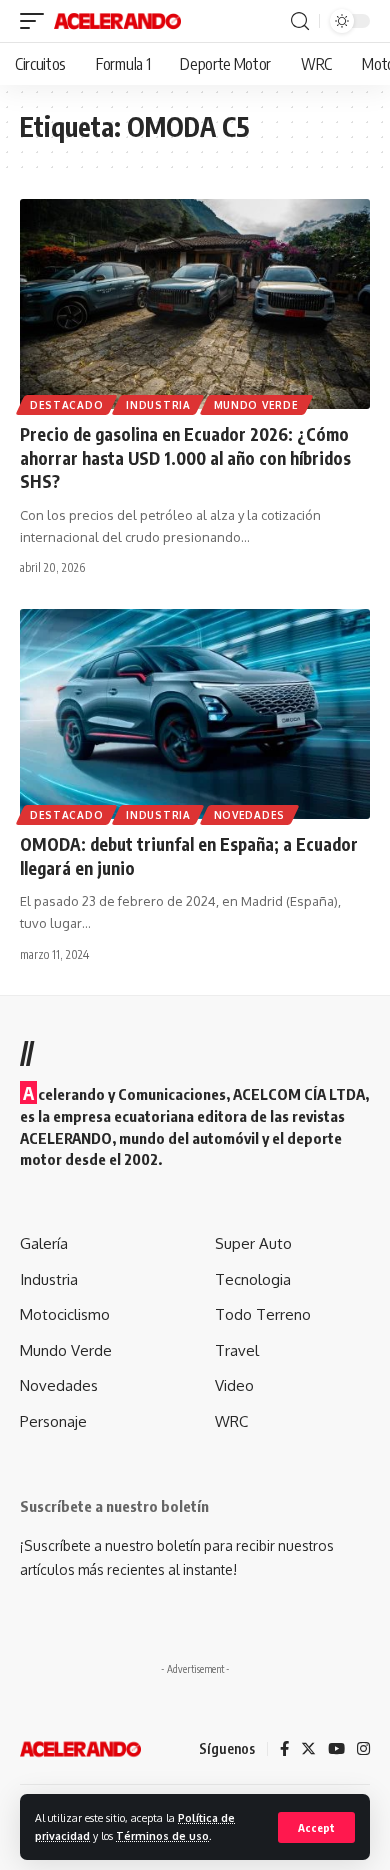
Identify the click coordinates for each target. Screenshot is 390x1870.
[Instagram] (363, 1750)
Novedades (249, 815)
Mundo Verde (256, 405)
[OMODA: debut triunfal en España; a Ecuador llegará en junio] (195, 714)
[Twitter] (308, 1750)
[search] (300, 21)
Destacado (66, 405)
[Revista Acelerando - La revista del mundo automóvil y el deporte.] (117, 21)
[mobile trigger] (37, 21)
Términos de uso (162, 1835)
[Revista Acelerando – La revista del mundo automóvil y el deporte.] (80, 1749)
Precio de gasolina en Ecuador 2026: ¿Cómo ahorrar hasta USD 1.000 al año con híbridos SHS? (185, 458)
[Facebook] (284, 1750)
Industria (158, 405)
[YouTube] (336, 1750)
